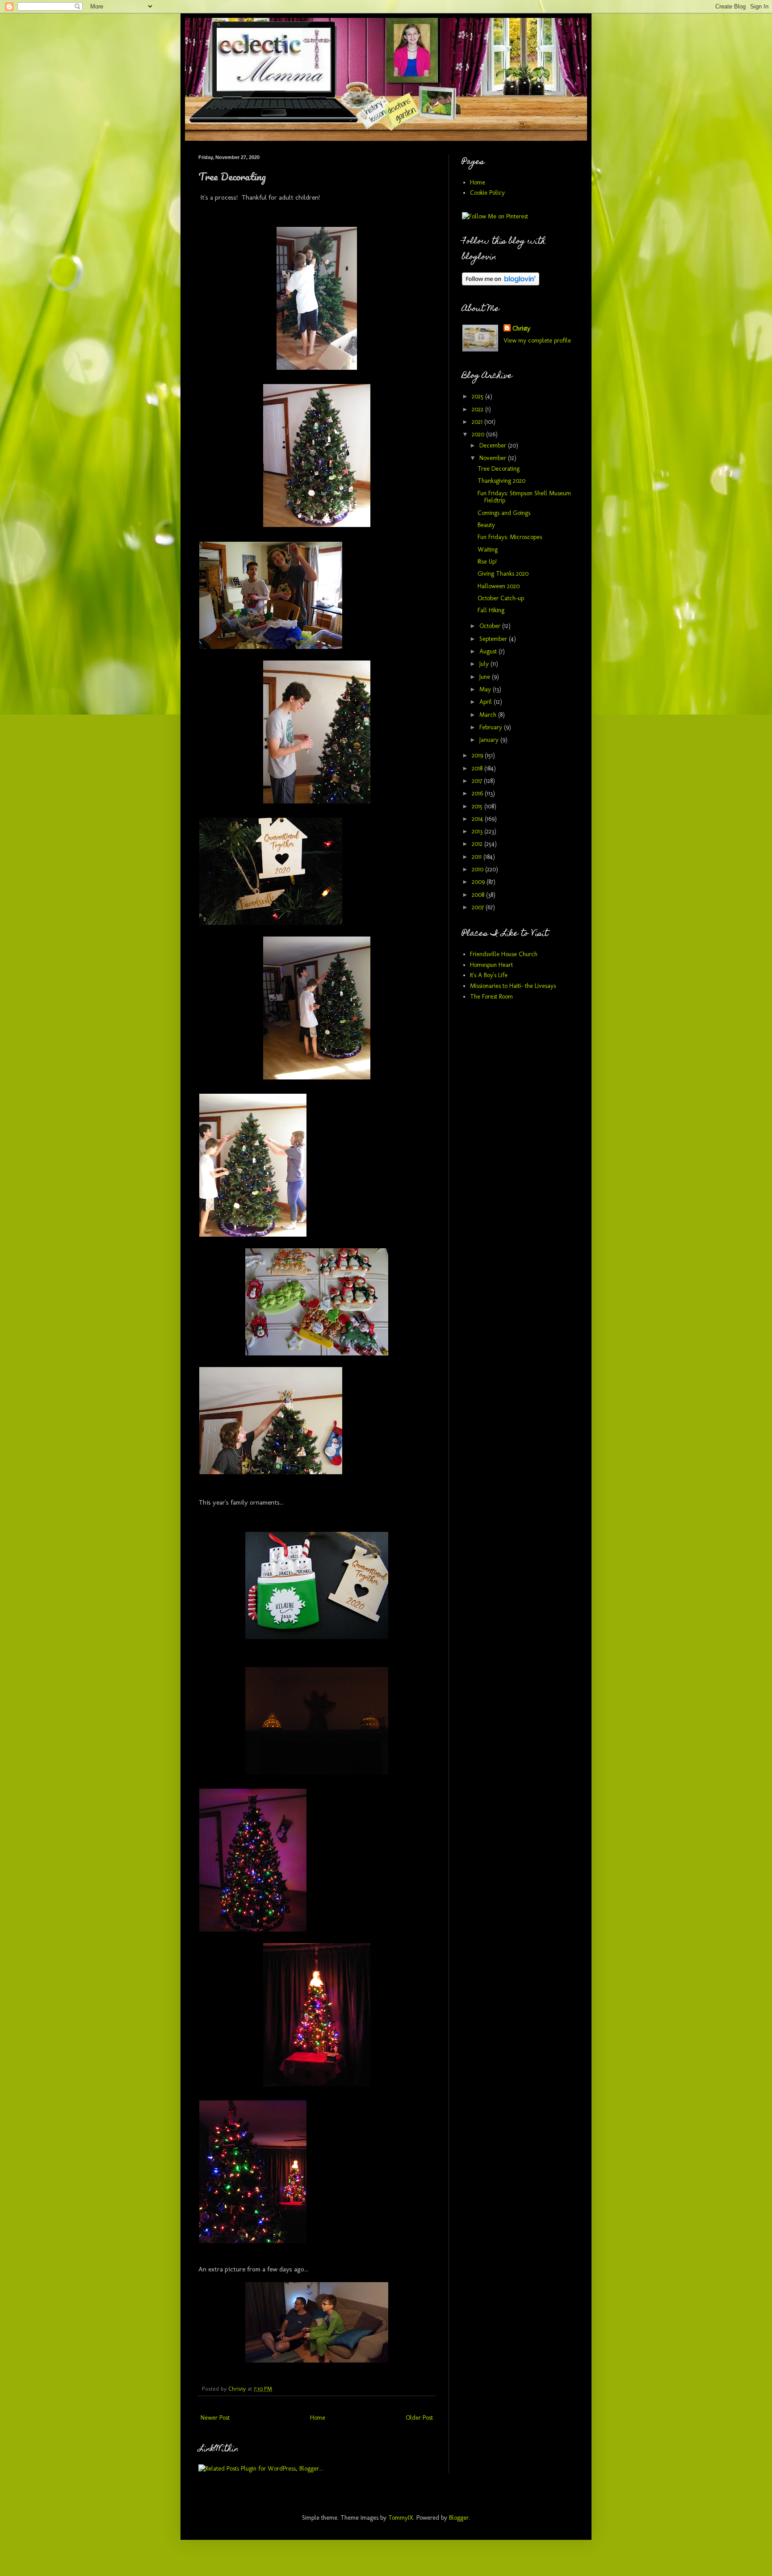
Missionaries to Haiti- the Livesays (513, 986)
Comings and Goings (504, 513)
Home (318, 2418)
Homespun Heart (491, 965)
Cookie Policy (487, 193)
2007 (479, 907)
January (490, 740)
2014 (478, 819)
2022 (478, 409)
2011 (478, 857)
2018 (478, 768)
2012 (478, 844)
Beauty (486, 525)
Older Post (419, 2418)
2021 (478, 422)
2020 (479, 434)
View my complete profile (537, 341)
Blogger (459, 2518)
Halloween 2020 (499, 586)
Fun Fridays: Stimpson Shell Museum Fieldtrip (524, 497)
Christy (521, 328)
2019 (478, 755)
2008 (479, 895)
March (489, 715)
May (486, 689)
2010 (478, 869)
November (494, 458)
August (489, 651)
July (485, 664)
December (494, 445)
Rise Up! (487, 562)
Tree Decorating (499, 469)
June (486, 677)
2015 (478, 806)
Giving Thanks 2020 (503, 574)
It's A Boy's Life (489, 975)
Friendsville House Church (504, 954)
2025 (478, 396)
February (492, 727)
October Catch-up (501, 598)
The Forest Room (491, 997)
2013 (478, 831)
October (491, 626)
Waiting (488, 550)
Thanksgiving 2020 (501, 481)
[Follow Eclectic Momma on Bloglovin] (501, 283)
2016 (478, 793)
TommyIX (401, 2518)
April (487, 702)
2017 (478, 781)
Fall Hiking (491, 610)
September (494, 639)
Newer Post (215, 2418)
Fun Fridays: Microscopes (510, 537)
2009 (479, 882)
